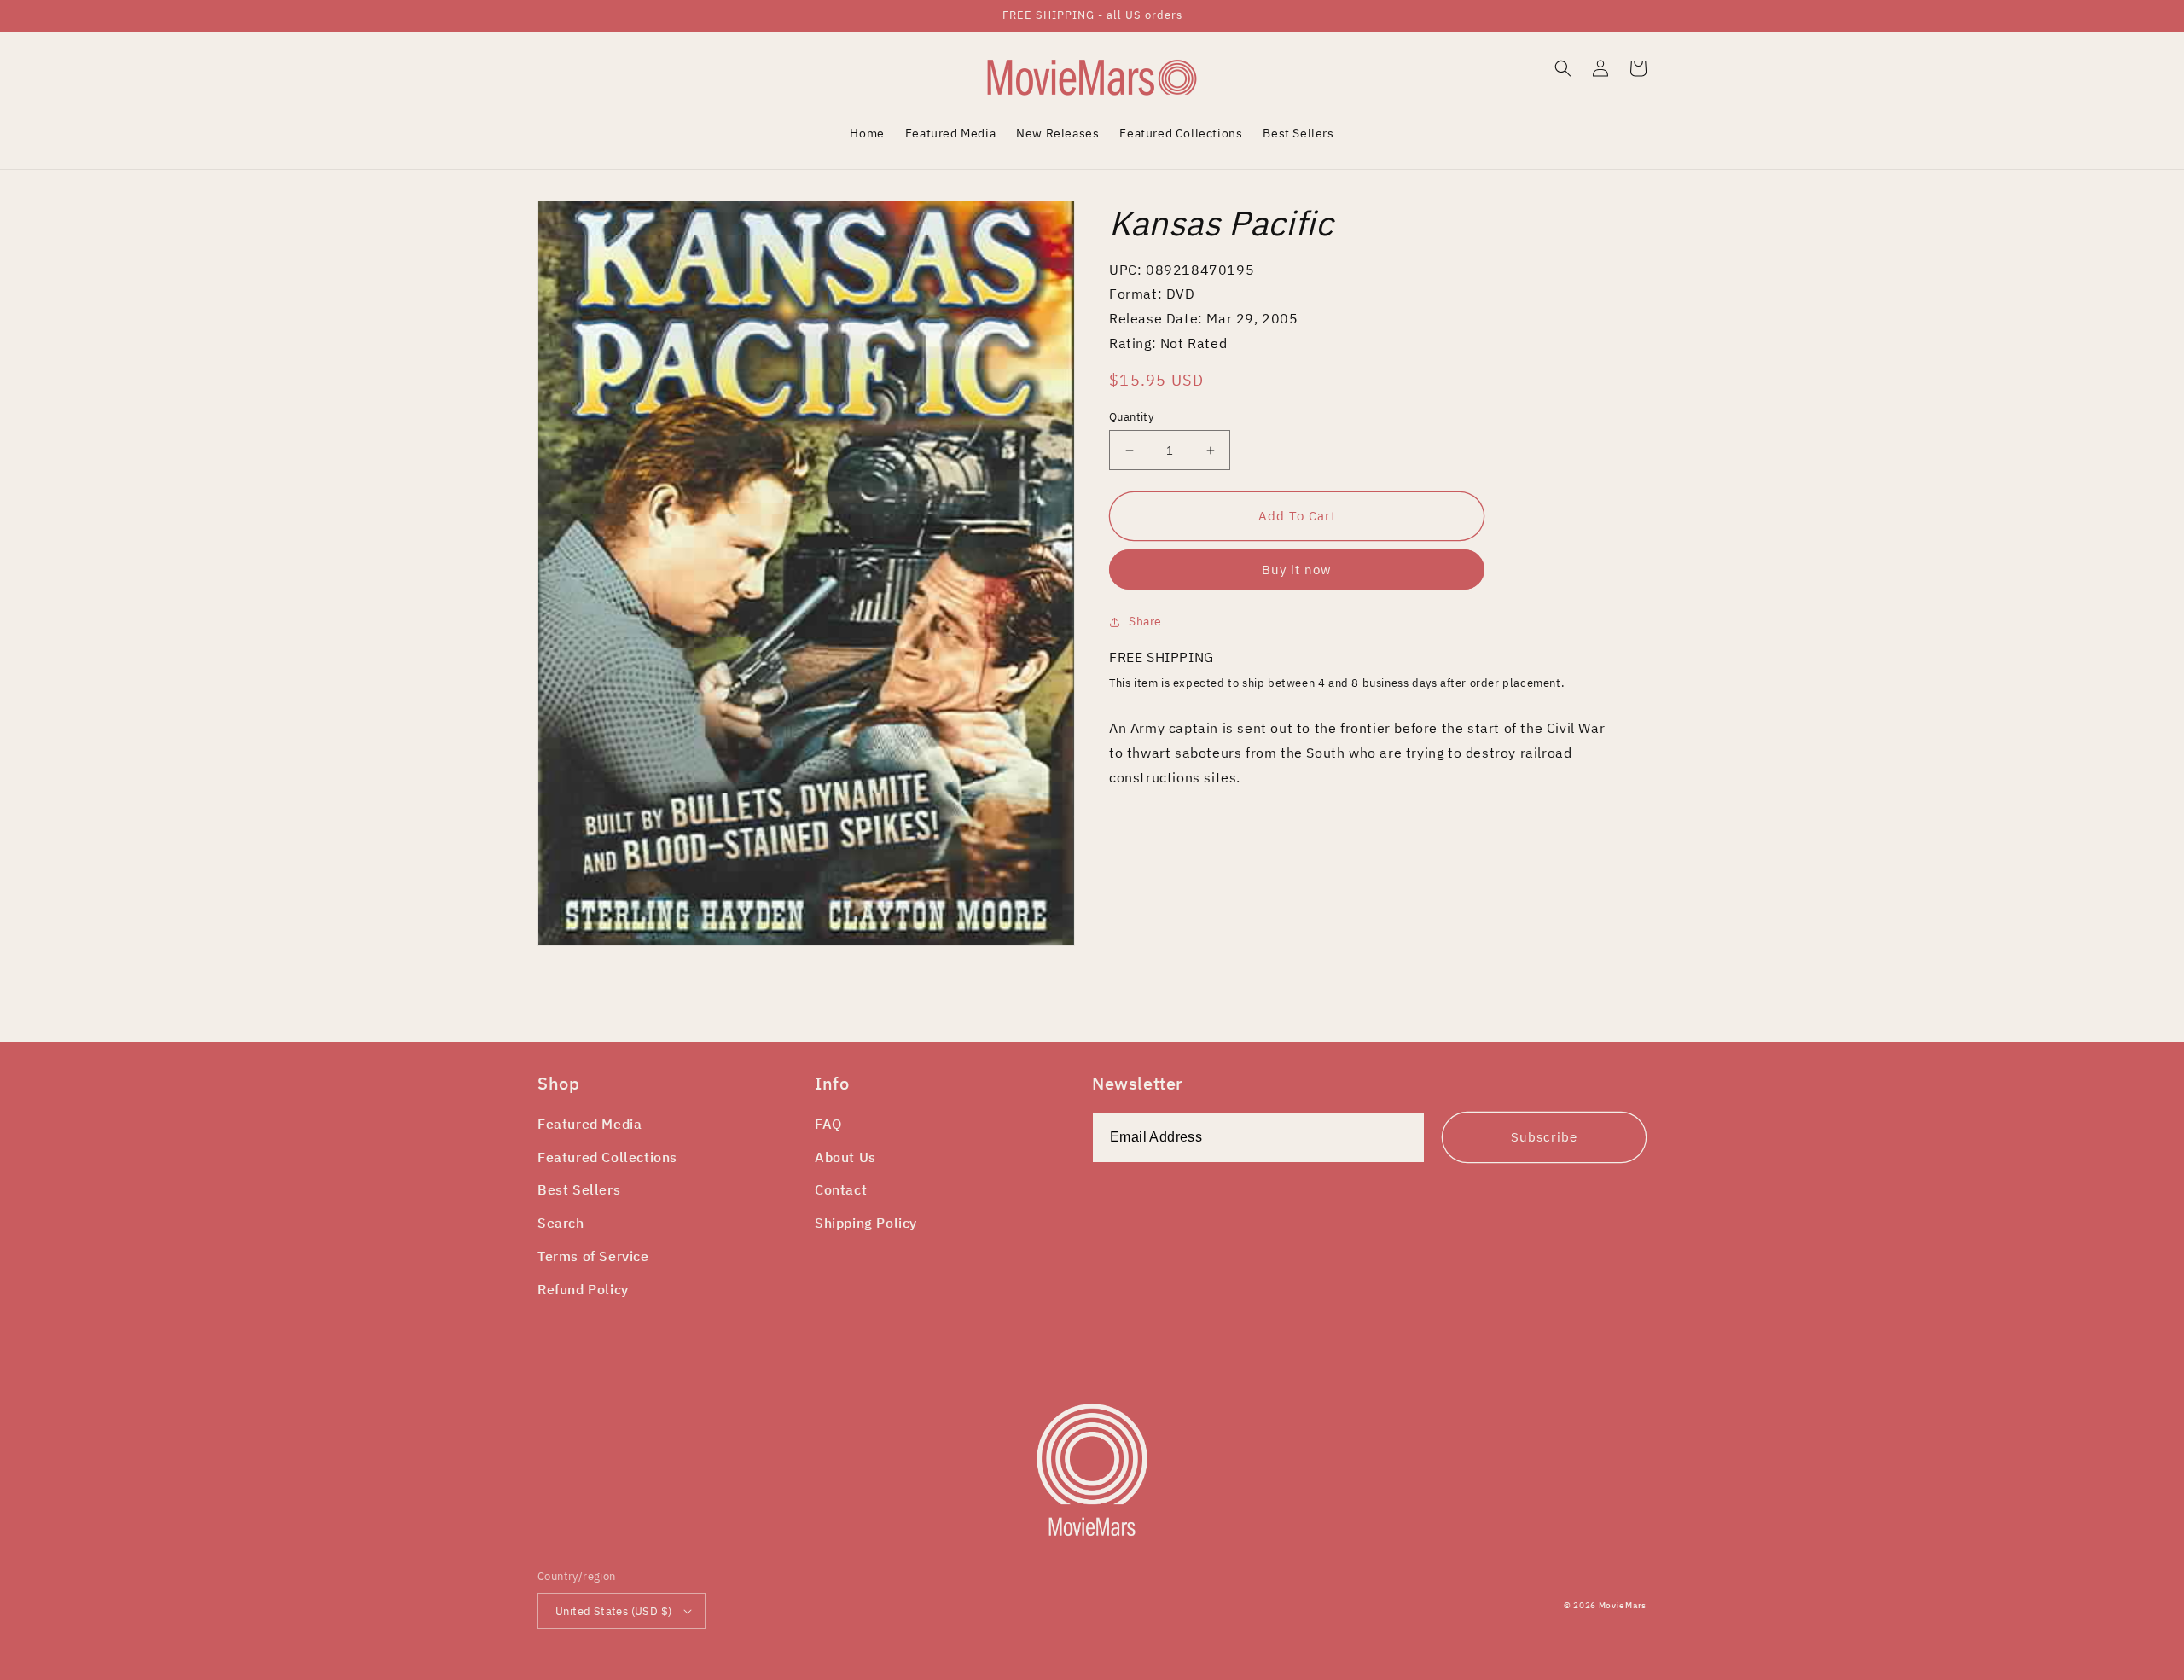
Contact (841, 1189)
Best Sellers (579, 1189)
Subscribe (1544, 1137)
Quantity (1131, 417)
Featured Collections (607, 1157)
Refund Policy (583, 1289)
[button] (1563, 68)
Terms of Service (593, 1256)
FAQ (828, 1124)
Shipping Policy (866, 1223)
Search (561, 1223)
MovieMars (1623, 1605)
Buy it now (1297, 570)
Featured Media (590, 1124)
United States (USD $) (613, 1611)
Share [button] (1145, 621)
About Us (845, 1157)
